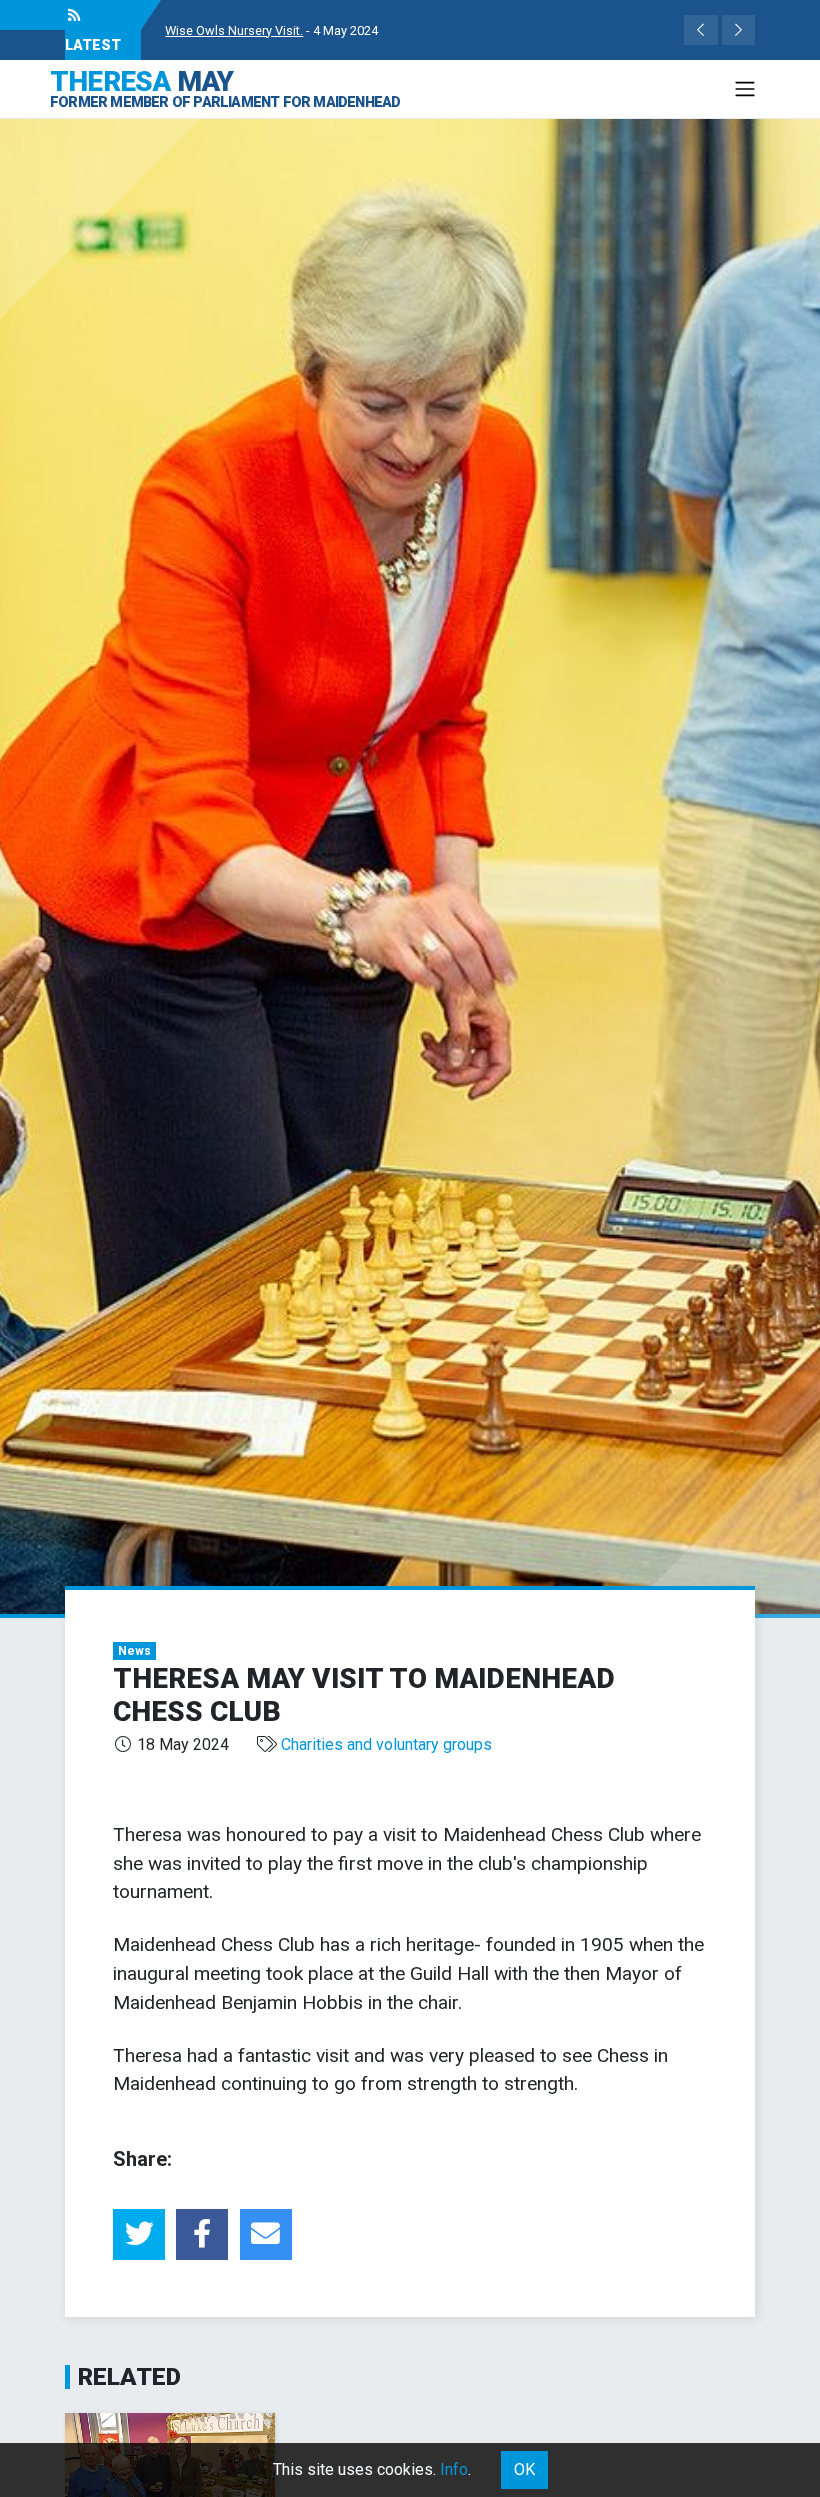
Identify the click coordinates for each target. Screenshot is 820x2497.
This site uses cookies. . (372, 2469)
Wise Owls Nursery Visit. (234, 30)
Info (454, 2469)
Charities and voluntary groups (386, 1744)
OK (524, 2469)
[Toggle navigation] (745, 89)
